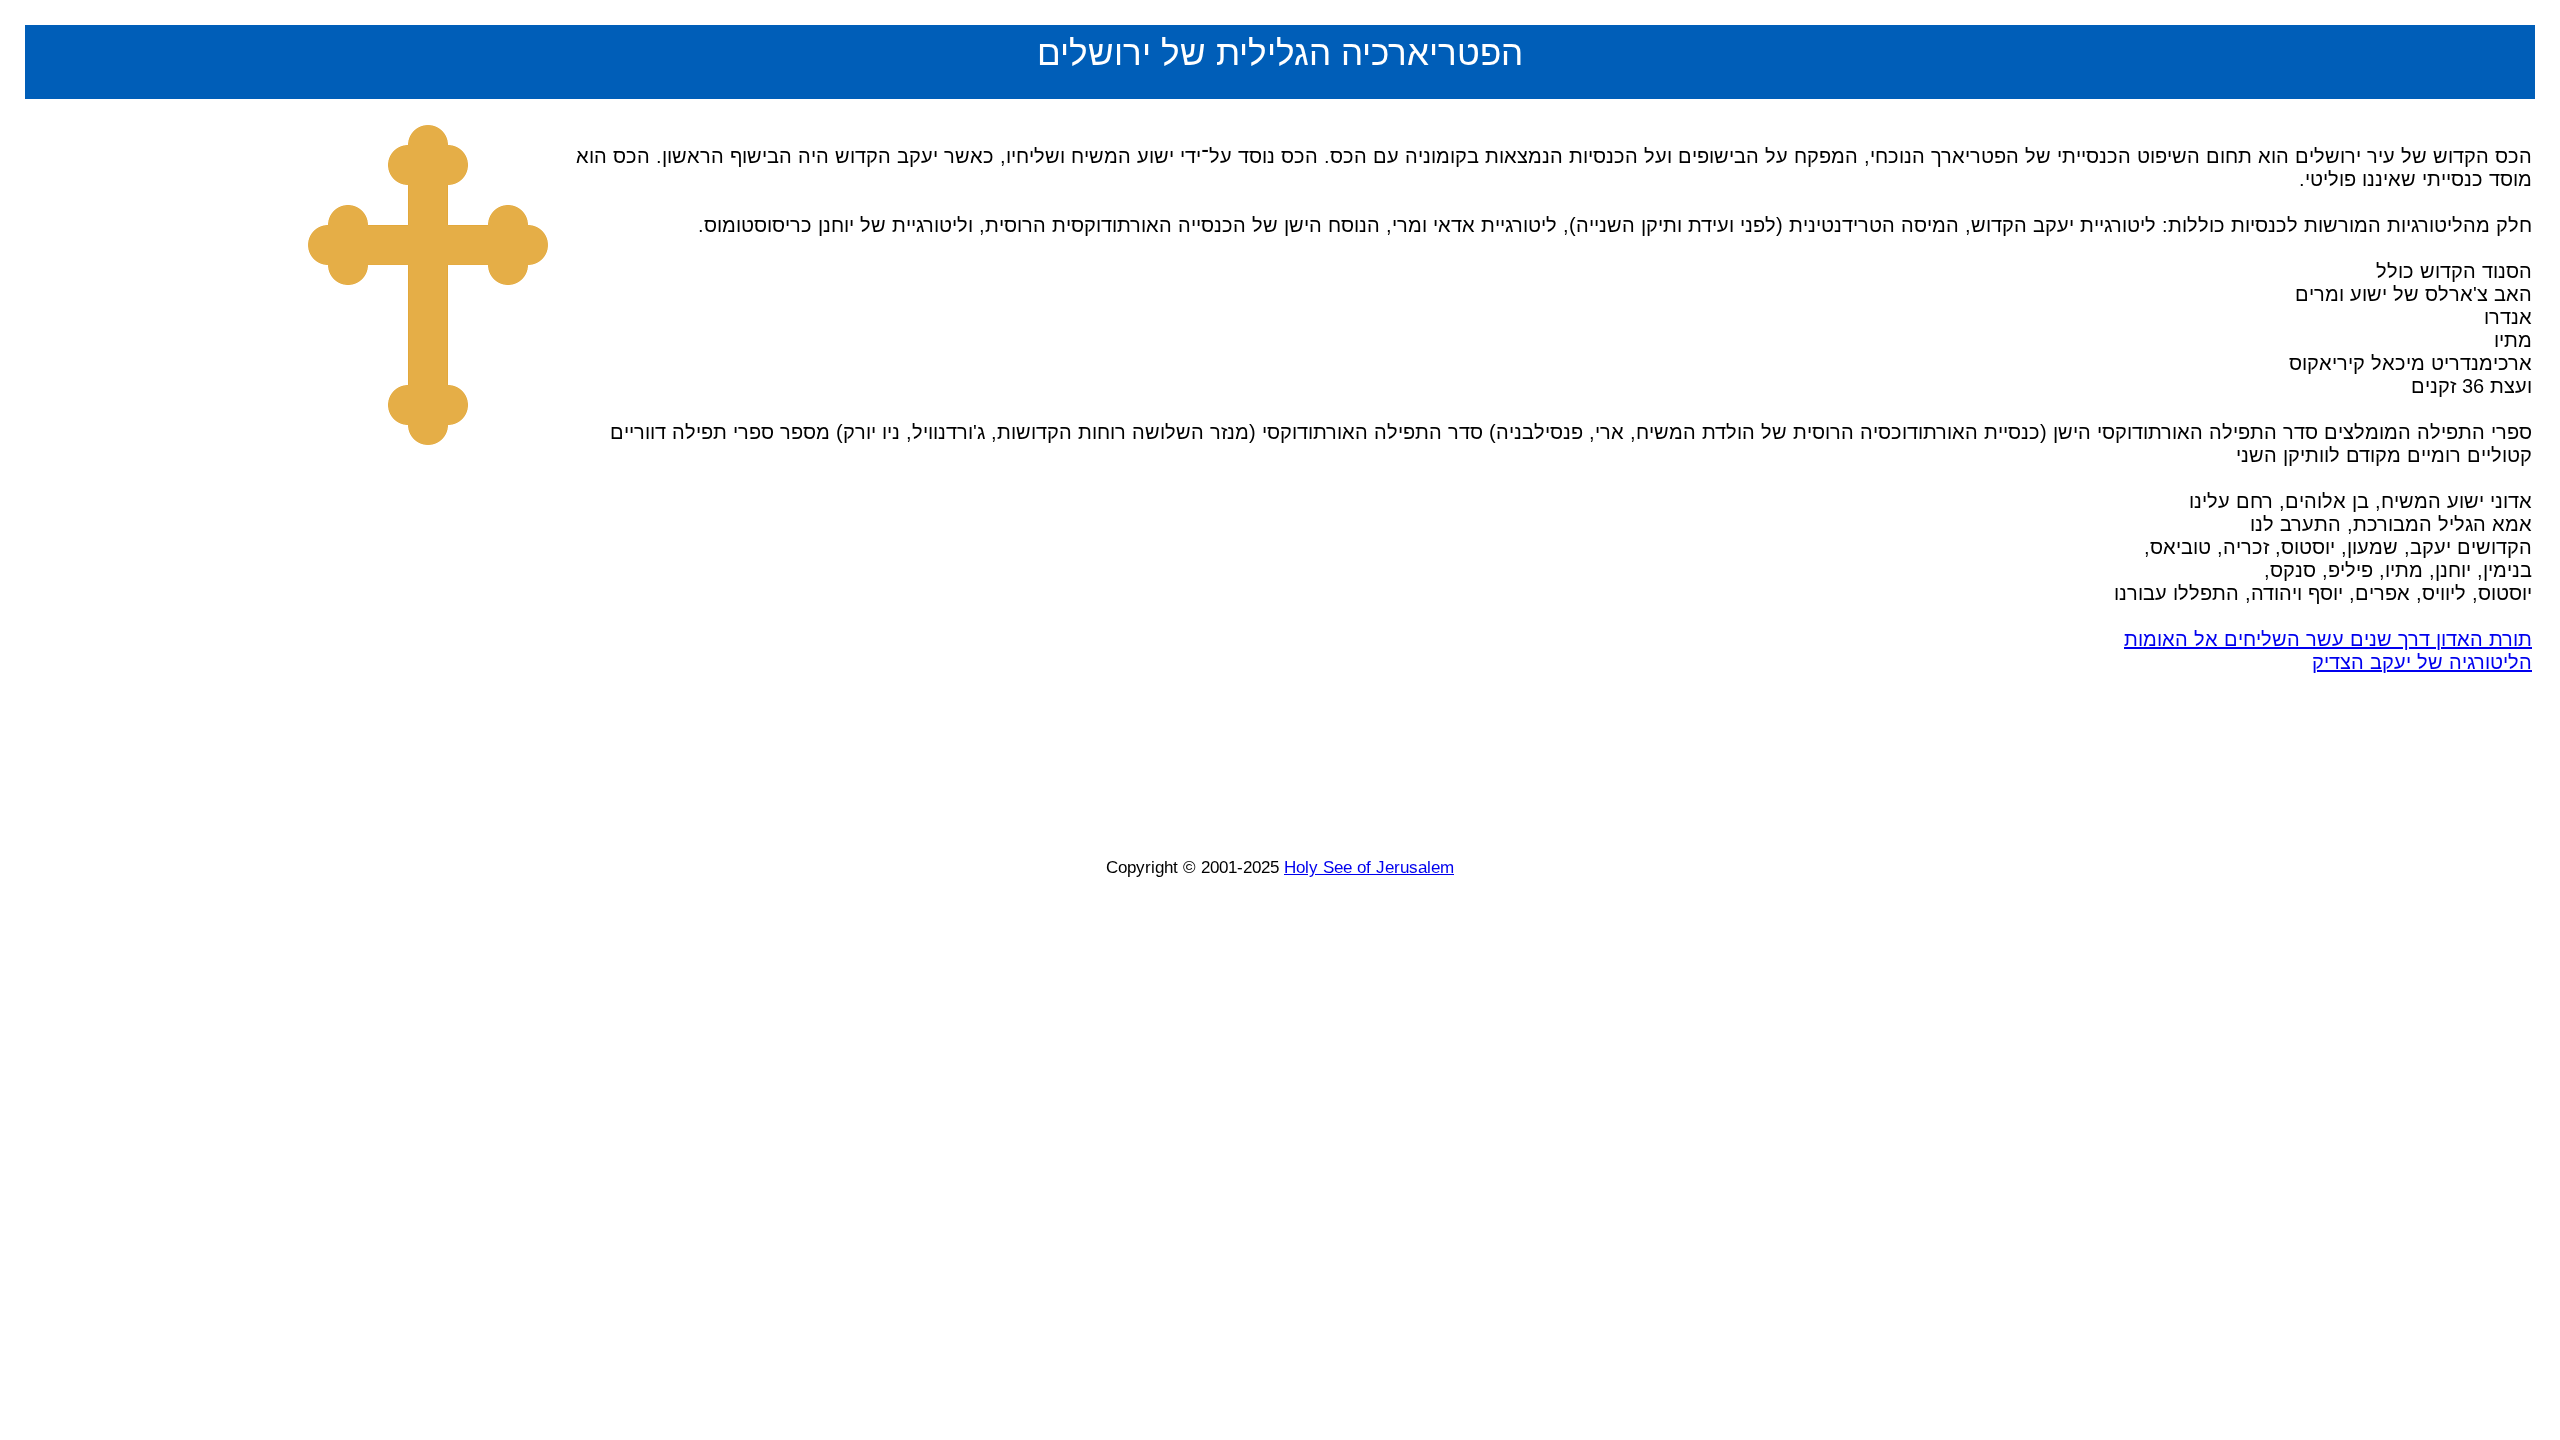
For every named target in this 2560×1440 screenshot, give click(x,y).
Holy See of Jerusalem (1369, 867)
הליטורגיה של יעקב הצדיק (2422, 662)
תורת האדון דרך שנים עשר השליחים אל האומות (2328, 639)
